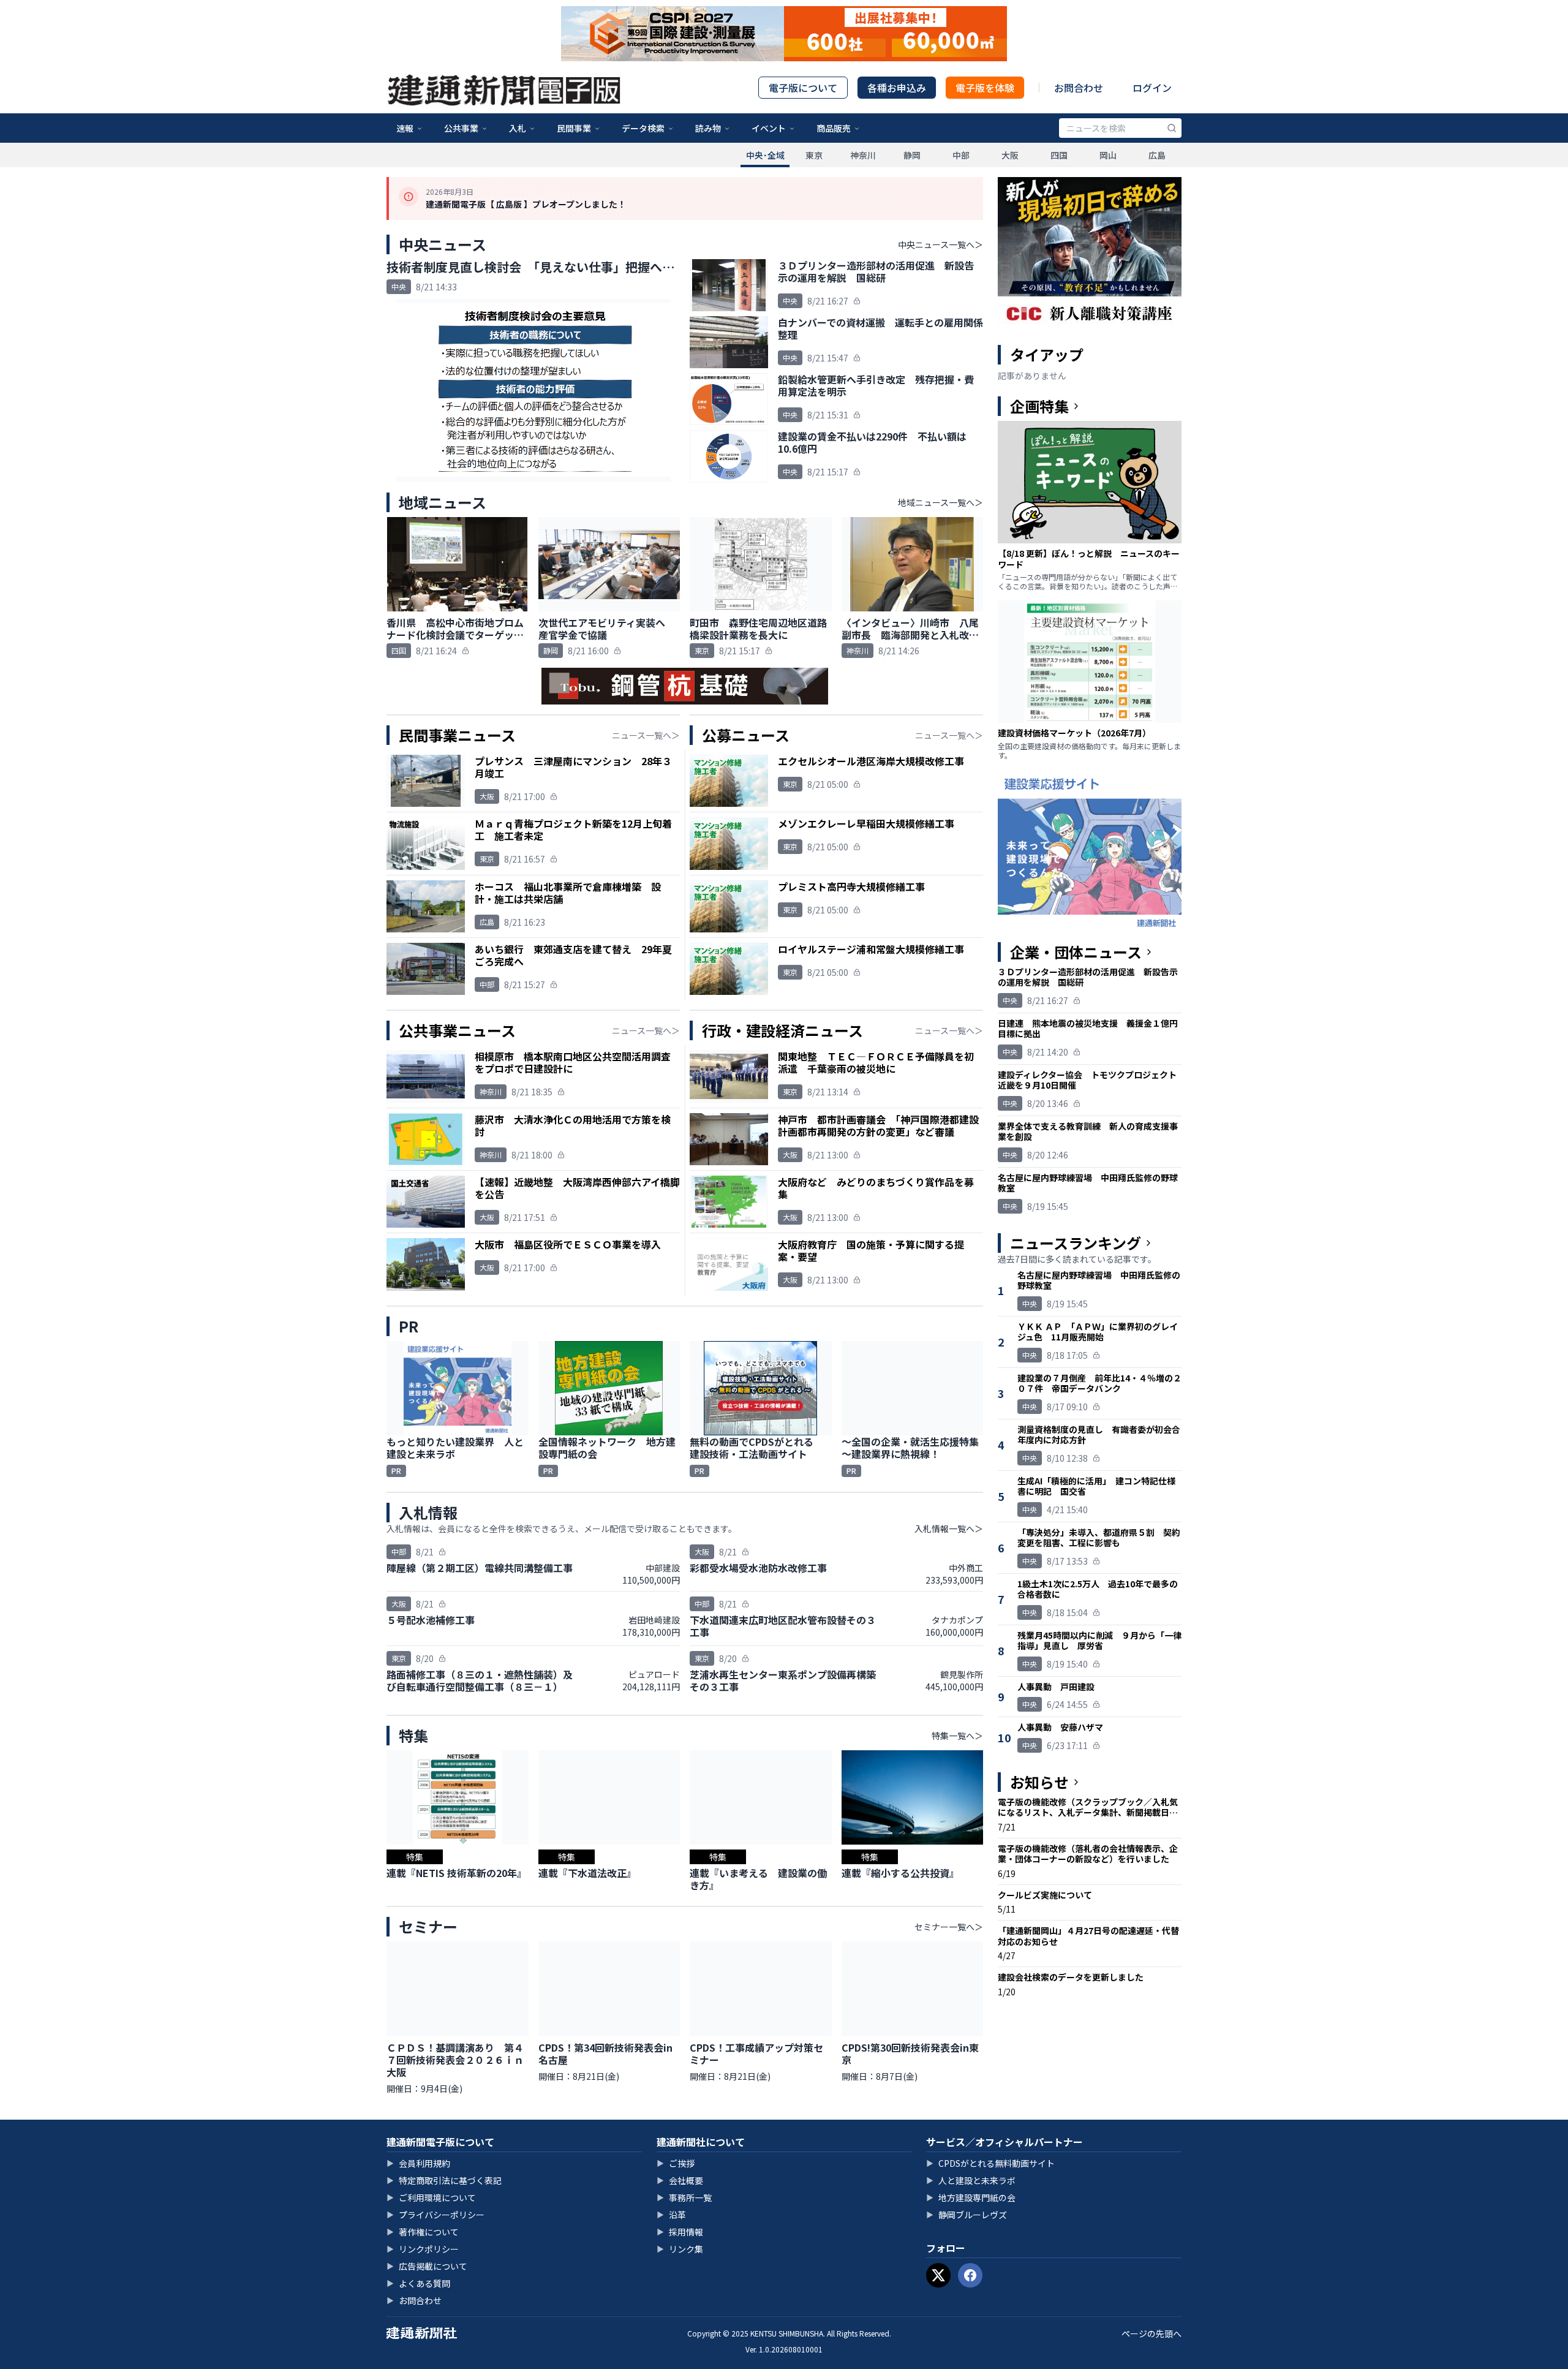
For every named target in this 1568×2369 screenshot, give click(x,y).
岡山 (1108, 155)
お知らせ (1039, 1782)
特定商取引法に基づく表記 (444, 2180)
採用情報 (680, 2232)
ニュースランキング (1076, 1243)
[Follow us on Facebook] (970, 2275)
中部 (961, 155)
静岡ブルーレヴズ (967, 2215)
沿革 (671, 2215)
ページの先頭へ (1151, 2333)
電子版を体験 (985, 88)
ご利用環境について (431, 2197)
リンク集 (680, 2249)
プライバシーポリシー (435, 2215)
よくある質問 (418, 2283)
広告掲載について (427, 2266)
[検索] (1172, 128)
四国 (1059, 155)
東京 (814, 155)
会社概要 (680, 2180)
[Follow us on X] (938, 2275)
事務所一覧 (684, 2197)
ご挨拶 (676, 2163)
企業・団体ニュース (1076, 952)
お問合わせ (1079, 88)
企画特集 (1039, 406)
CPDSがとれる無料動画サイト (990, 2163)
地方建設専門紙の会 (971, 2197)
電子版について (803, 88)
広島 (1157, 155)
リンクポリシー (423, 2249)
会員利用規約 (418, 2163)
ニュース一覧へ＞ (646, 735)
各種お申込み (897, 88)
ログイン (1152, 88)
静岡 (912, 155)
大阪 (1010, 155)
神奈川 (863, 155)
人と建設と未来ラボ (971, 2180)
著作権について (423, 2232)
